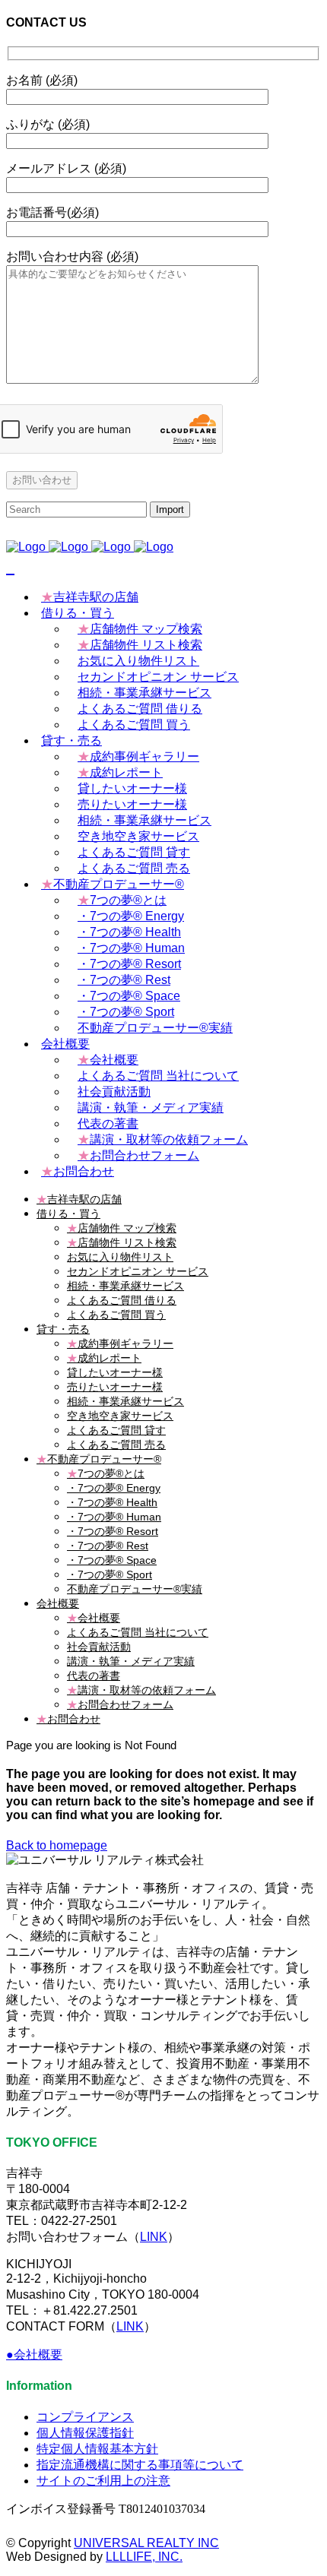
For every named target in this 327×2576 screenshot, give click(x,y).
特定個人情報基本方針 (97, 2449)
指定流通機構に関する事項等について (140, 2465)
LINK (154, 2237)
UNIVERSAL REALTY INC (146, 2543)
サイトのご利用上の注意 (103, 2481)
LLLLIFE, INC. (144, 2557)
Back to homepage (57, 1845)
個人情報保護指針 (85, 2433)
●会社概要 (34, 2354)
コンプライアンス (85, 2417)
